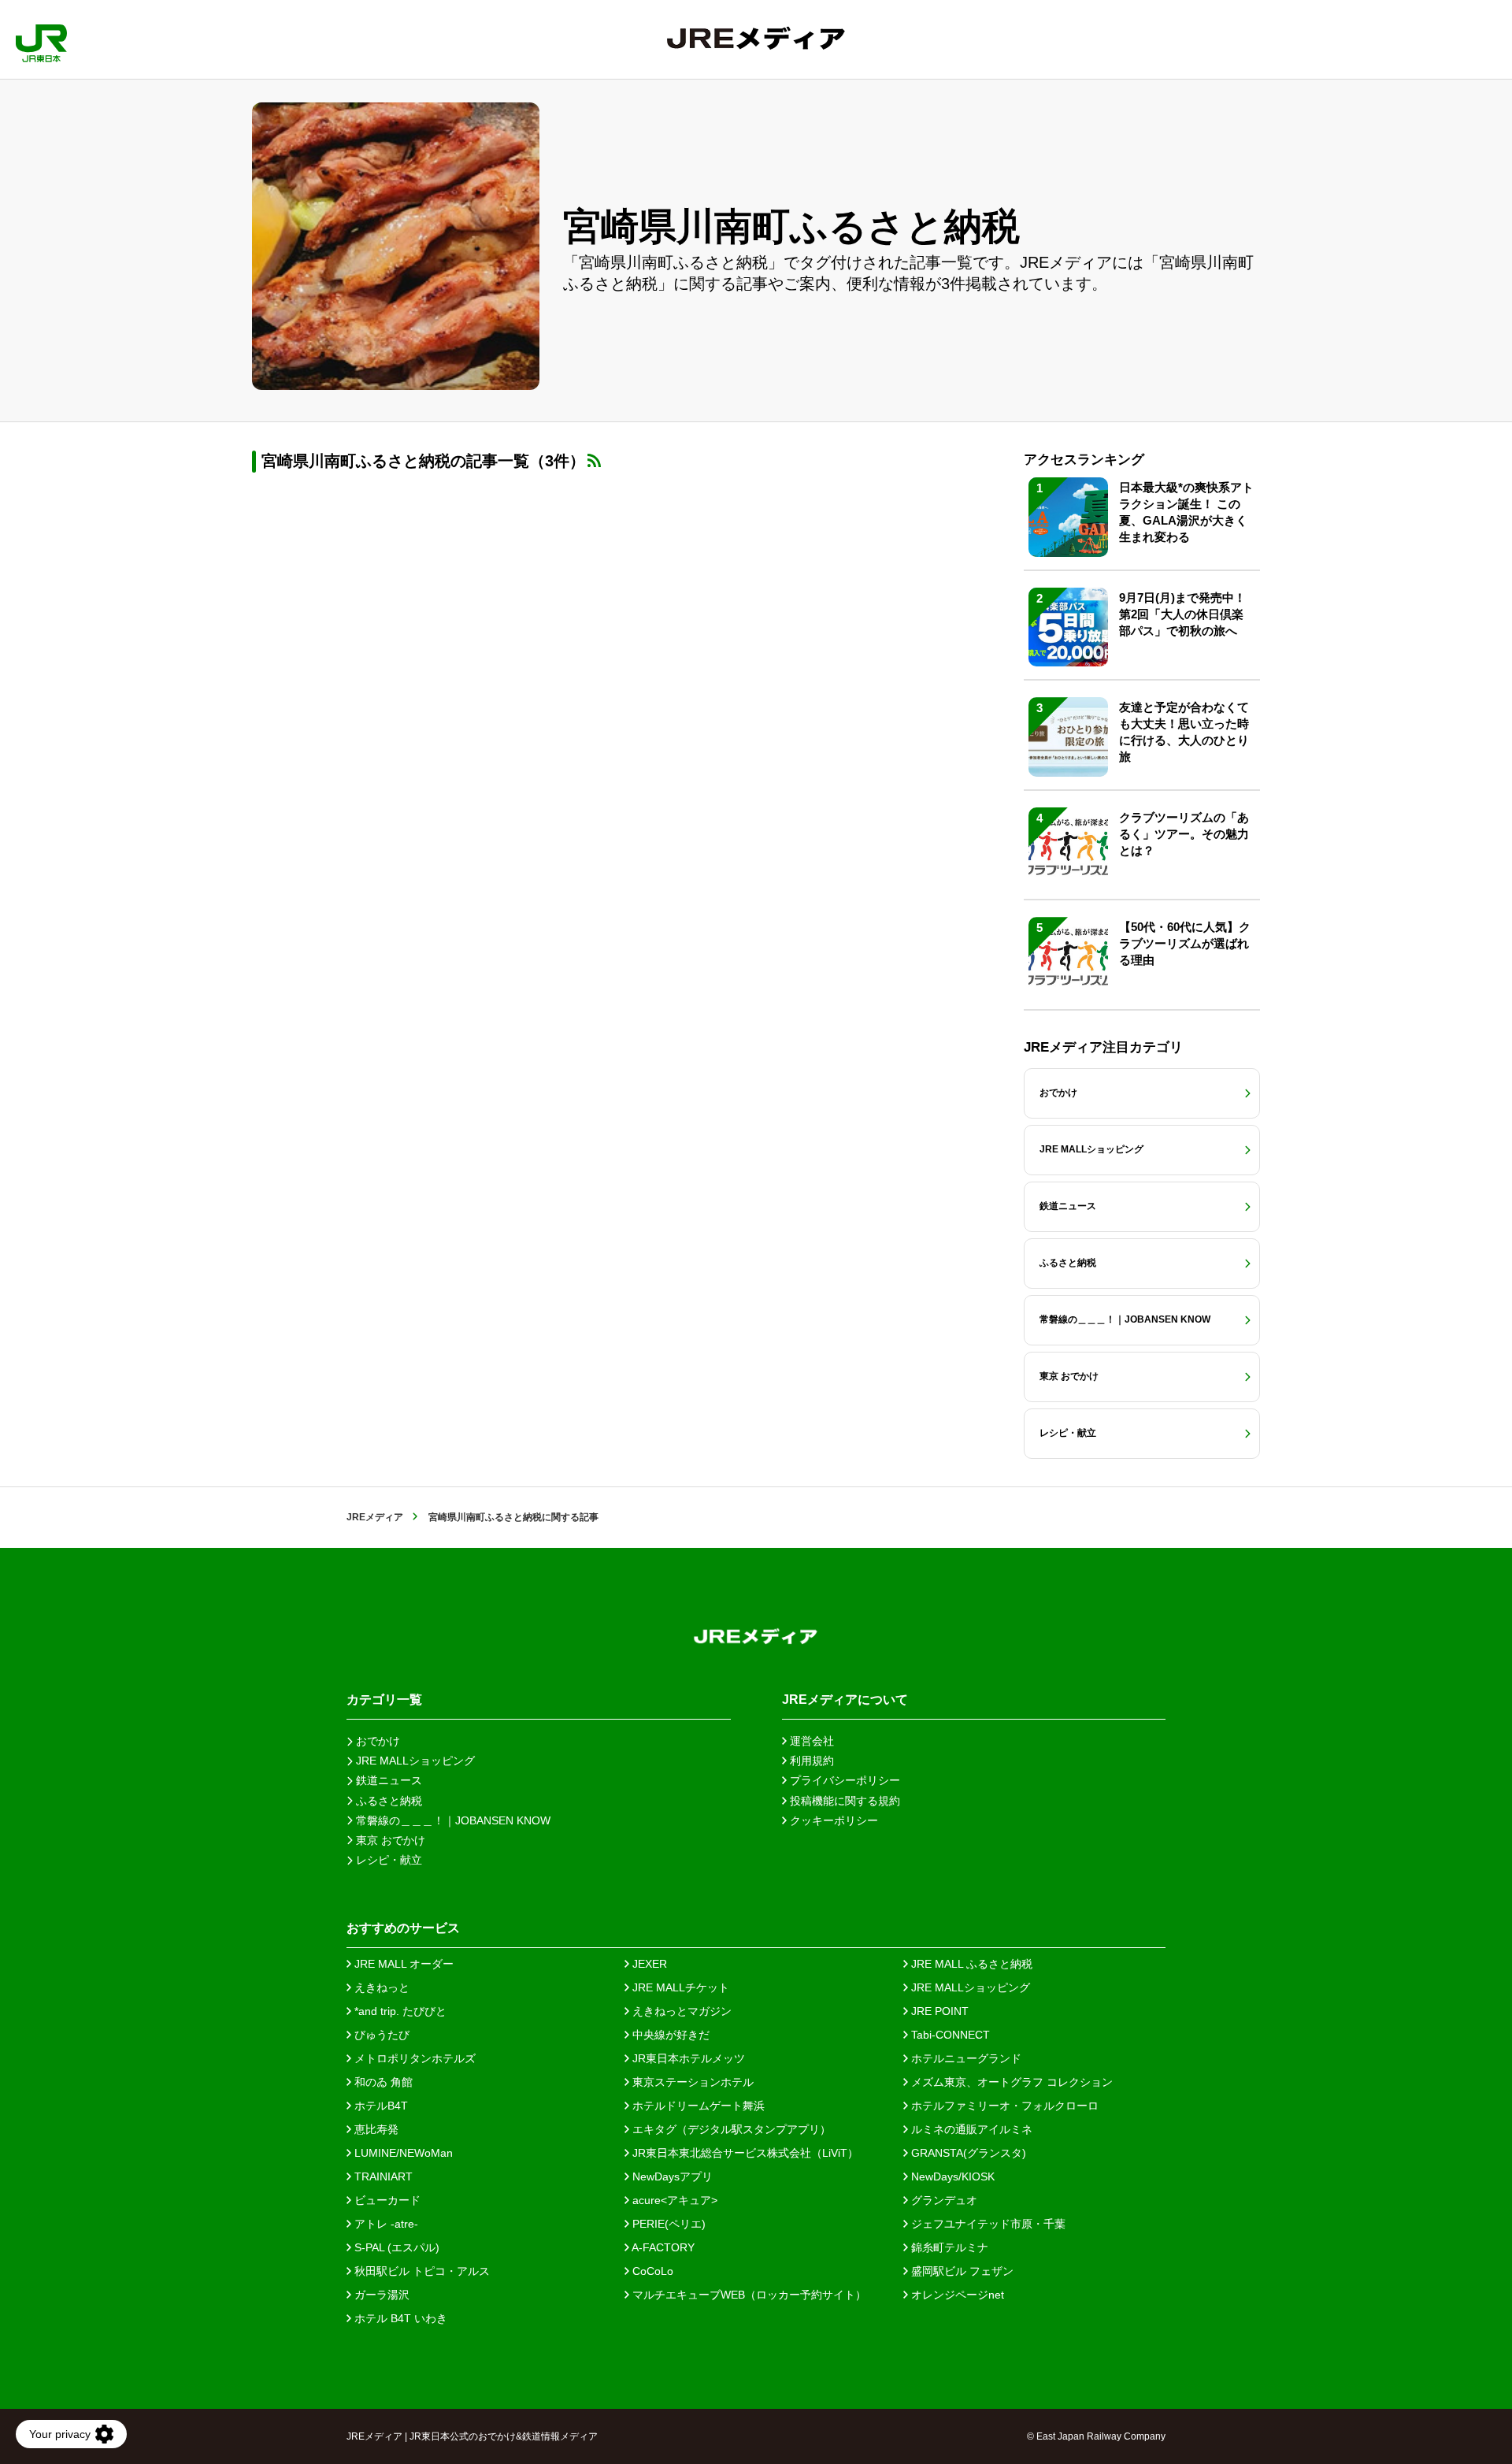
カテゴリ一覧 (384, 1700)
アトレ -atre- (385, 2224)
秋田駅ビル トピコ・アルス (421, 2271)
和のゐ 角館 (382, 2082)
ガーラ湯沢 (380, 2295)
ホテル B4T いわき (399, 2318)
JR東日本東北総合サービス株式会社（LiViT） (744, 2153)
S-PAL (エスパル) (395, 2247)
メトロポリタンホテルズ (413, 2058)
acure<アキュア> (673, 2200)
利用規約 (810, 1761)
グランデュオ (943, 2200)
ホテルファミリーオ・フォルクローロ (1003, 2106)
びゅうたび (380, 2035)
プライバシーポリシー (843, 1780)
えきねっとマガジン (680, 2011)
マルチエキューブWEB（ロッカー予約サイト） (748, 2295)
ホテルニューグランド (965, 2058)
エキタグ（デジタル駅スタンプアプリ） (730, 2129)
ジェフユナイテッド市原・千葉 (987, 2224)
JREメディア (375, 1517)
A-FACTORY (662, 2247)
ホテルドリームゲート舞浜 (697, 2106)
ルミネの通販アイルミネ (970, 2129)
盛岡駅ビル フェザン (961, 2271)
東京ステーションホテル (691, 2082)
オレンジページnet (956, 2295)
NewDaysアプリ (671, 2176)
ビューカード (386, 2200)
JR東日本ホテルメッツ (687, 2058)
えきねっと (380, 1987)
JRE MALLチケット (679, 1987)
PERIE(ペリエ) (667, 2224)
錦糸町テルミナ (948, 2247)
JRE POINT (938, 2011)
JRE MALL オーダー (402, 1964)
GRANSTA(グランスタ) (967, 2153)
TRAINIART (382, 2176)
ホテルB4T (380, 2106)
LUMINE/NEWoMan (402, 2153)
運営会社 (810, 1741)
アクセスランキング (1084, 460)
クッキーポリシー (832, 1820)
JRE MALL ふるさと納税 (970, 1964)
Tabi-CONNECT (949, 2035)
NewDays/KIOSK (951, 2176)
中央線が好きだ (669, 2035)
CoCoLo (651, 2271)
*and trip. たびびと (399, 2011)
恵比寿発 (375, 2129)
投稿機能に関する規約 (843, 1801)
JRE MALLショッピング (969, 1987)
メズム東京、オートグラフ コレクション (1010, 2082)
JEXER (648, 1964)
